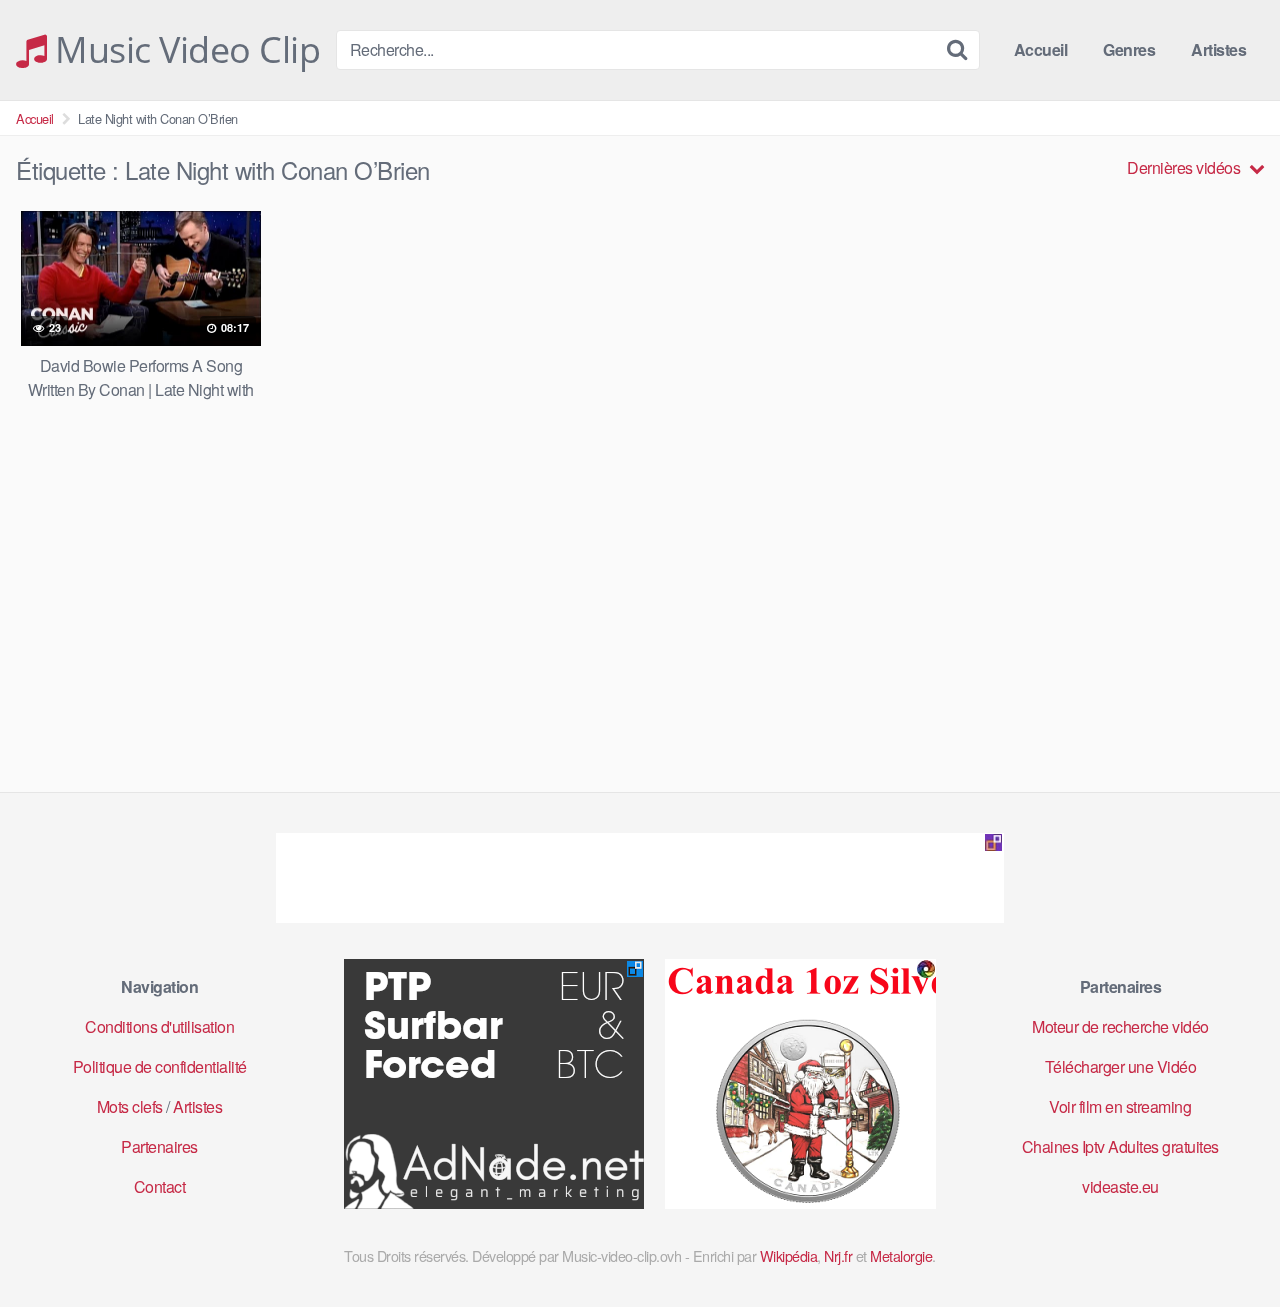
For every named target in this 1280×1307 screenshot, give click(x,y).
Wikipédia (789, 1255)
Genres (1129, 49)
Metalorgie (901, 1255)
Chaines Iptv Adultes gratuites (1120, 1146)
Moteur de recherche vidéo (1120, 1026)
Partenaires (159, 1146)
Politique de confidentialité (160, 1066)
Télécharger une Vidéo (1121, 1066)
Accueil (1041, 49)
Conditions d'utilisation (159, 1026)
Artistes (1218, 49)
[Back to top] (1225, 1243)
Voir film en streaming (1120, 1106)
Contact (160, 1186)
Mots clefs (130, 1106)
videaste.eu (1120, 1186)
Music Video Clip (183, 50)
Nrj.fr (838, 1255)
